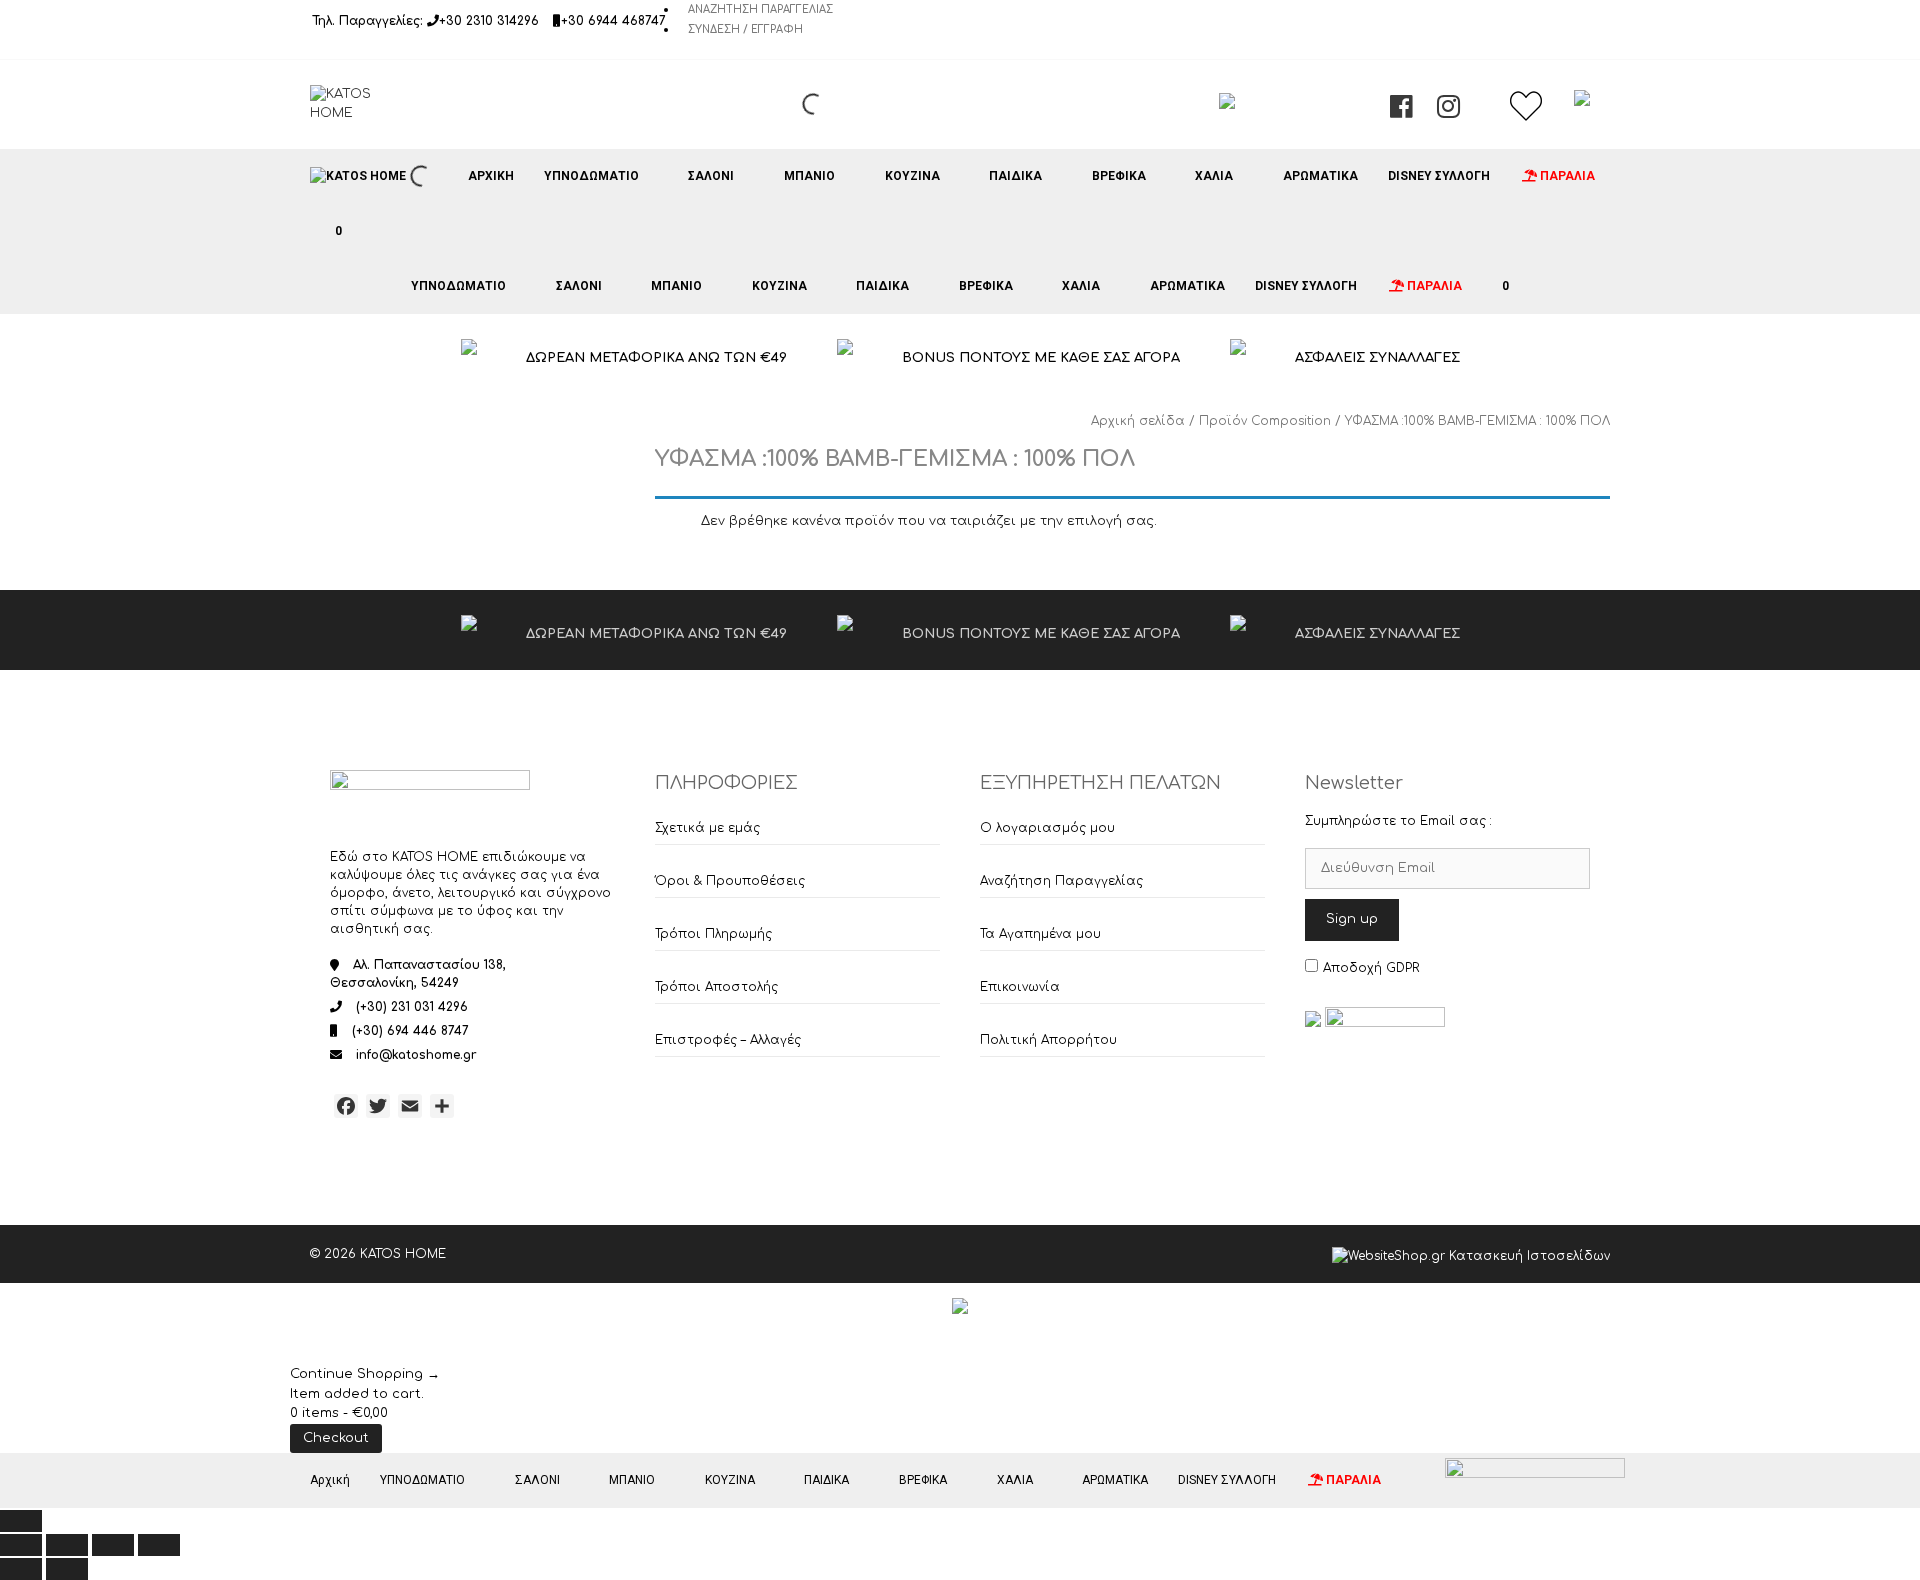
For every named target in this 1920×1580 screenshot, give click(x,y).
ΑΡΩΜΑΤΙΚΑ (1320, 176)
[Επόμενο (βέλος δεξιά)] (67, 1569)
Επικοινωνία (1020, 987)
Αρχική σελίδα (1138, 421)
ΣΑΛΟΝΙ (711, 176)
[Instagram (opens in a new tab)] (1448, 112)
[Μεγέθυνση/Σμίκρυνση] (21, 1545)
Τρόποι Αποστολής (716, 987)
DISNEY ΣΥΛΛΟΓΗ (1439, 176)
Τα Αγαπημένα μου (1040, 934)
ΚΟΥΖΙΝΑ (912, 176)
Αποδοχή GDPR (1371, 968)
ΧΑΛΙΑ (1214, 176)
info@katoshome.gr (416, 1055)
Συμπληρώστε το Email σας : (1398, 821)
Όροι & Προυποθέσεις (730, 881)
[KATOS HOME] (358, 176)
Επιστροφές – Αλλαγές (728, 1040)
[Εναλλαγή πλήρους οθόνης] (67, 1545)
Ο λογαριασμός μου (1047, 828)
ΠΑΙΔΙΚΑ (1015, 176)
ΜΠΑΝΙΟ (809, 176)
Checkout (336, 1438)
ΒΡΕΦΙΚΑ (1119, 176)
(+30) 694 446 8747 (410, 1031)
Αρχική (491, 176)
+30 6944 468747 (613, 21)
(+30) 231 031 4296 (412, 1007)
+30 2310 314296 (489, 21)
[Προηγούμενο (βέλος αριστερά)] (21, 1569)
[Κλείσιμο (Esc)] (159, 1545)
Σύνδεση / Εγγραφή (745, 29)
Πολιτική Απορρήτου (1048, 1040)
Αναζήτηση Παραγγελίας (760, 9)
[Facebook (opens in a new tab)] (1401, 112)
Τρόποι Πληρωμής (713, 934)
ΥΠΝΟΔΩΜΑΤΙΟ (591, 176)
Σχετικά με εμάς (707, 828)
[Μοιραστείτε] (113, 1545)
